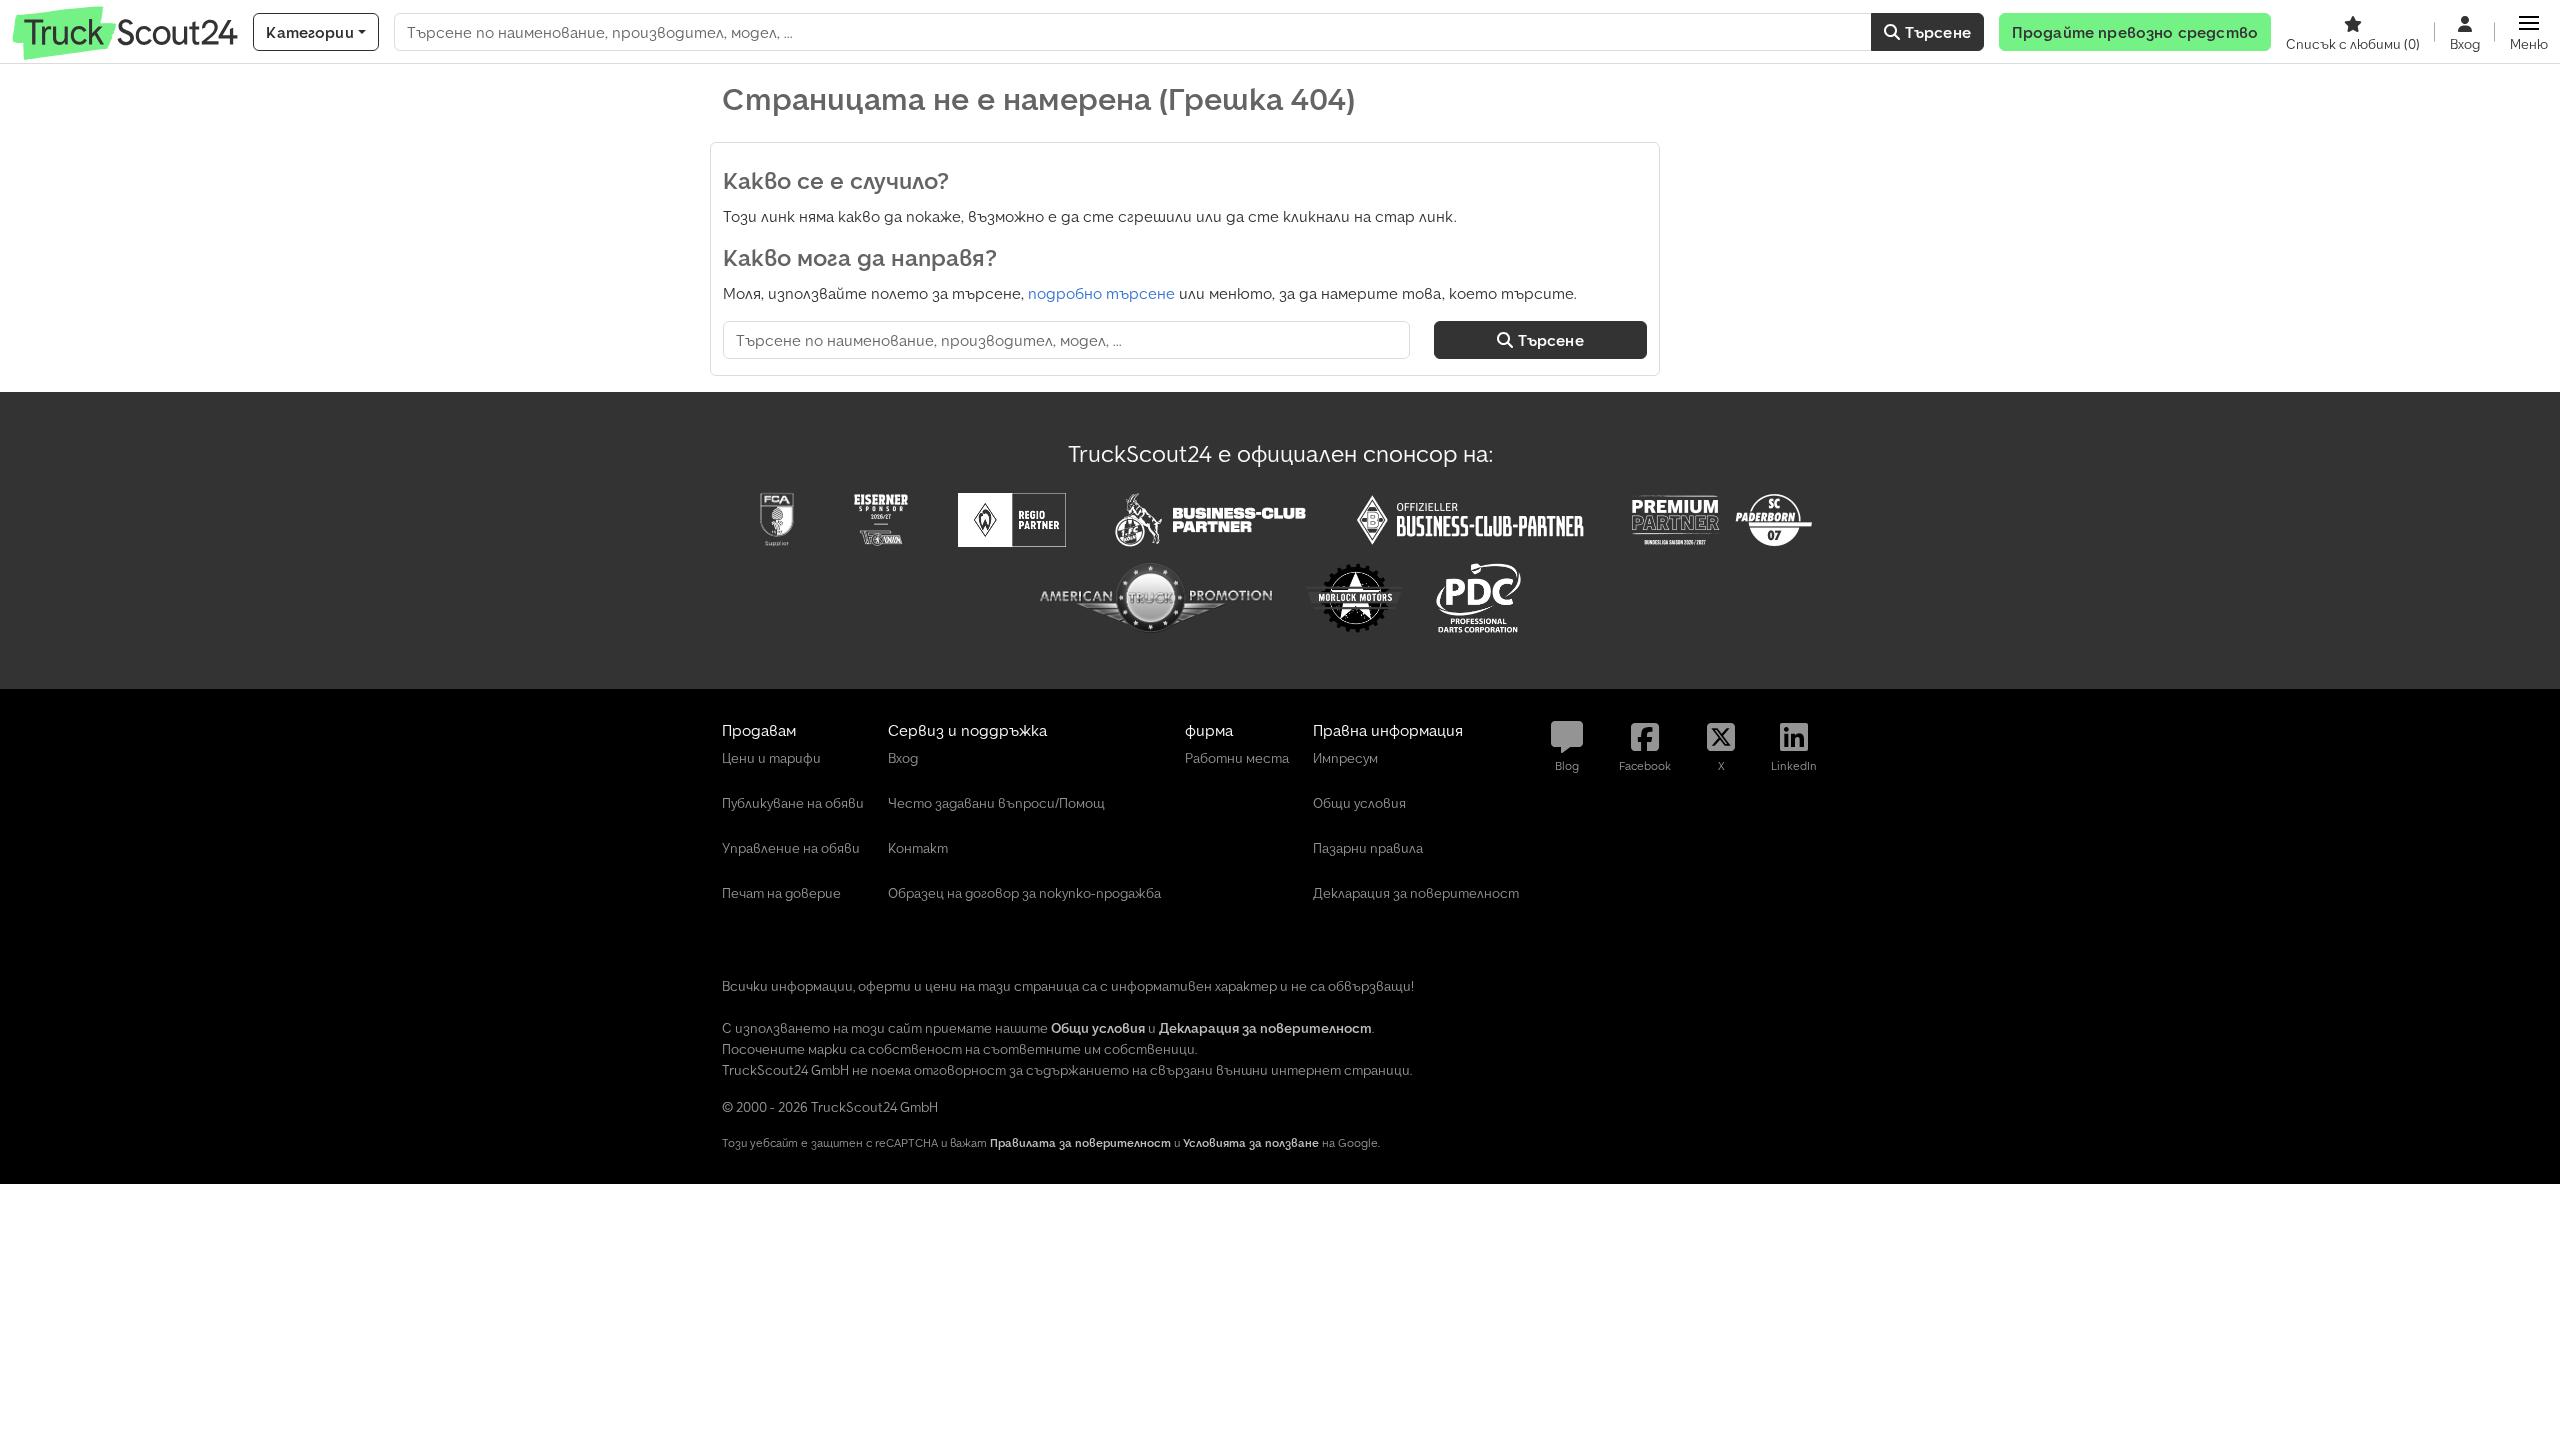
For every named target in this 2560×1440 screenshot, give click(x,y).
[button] (2529, 32)
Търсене (1936, 32)
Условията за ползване (1251, 1142)
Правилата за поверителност (1080, 1142)
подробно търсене (1101, 293)
